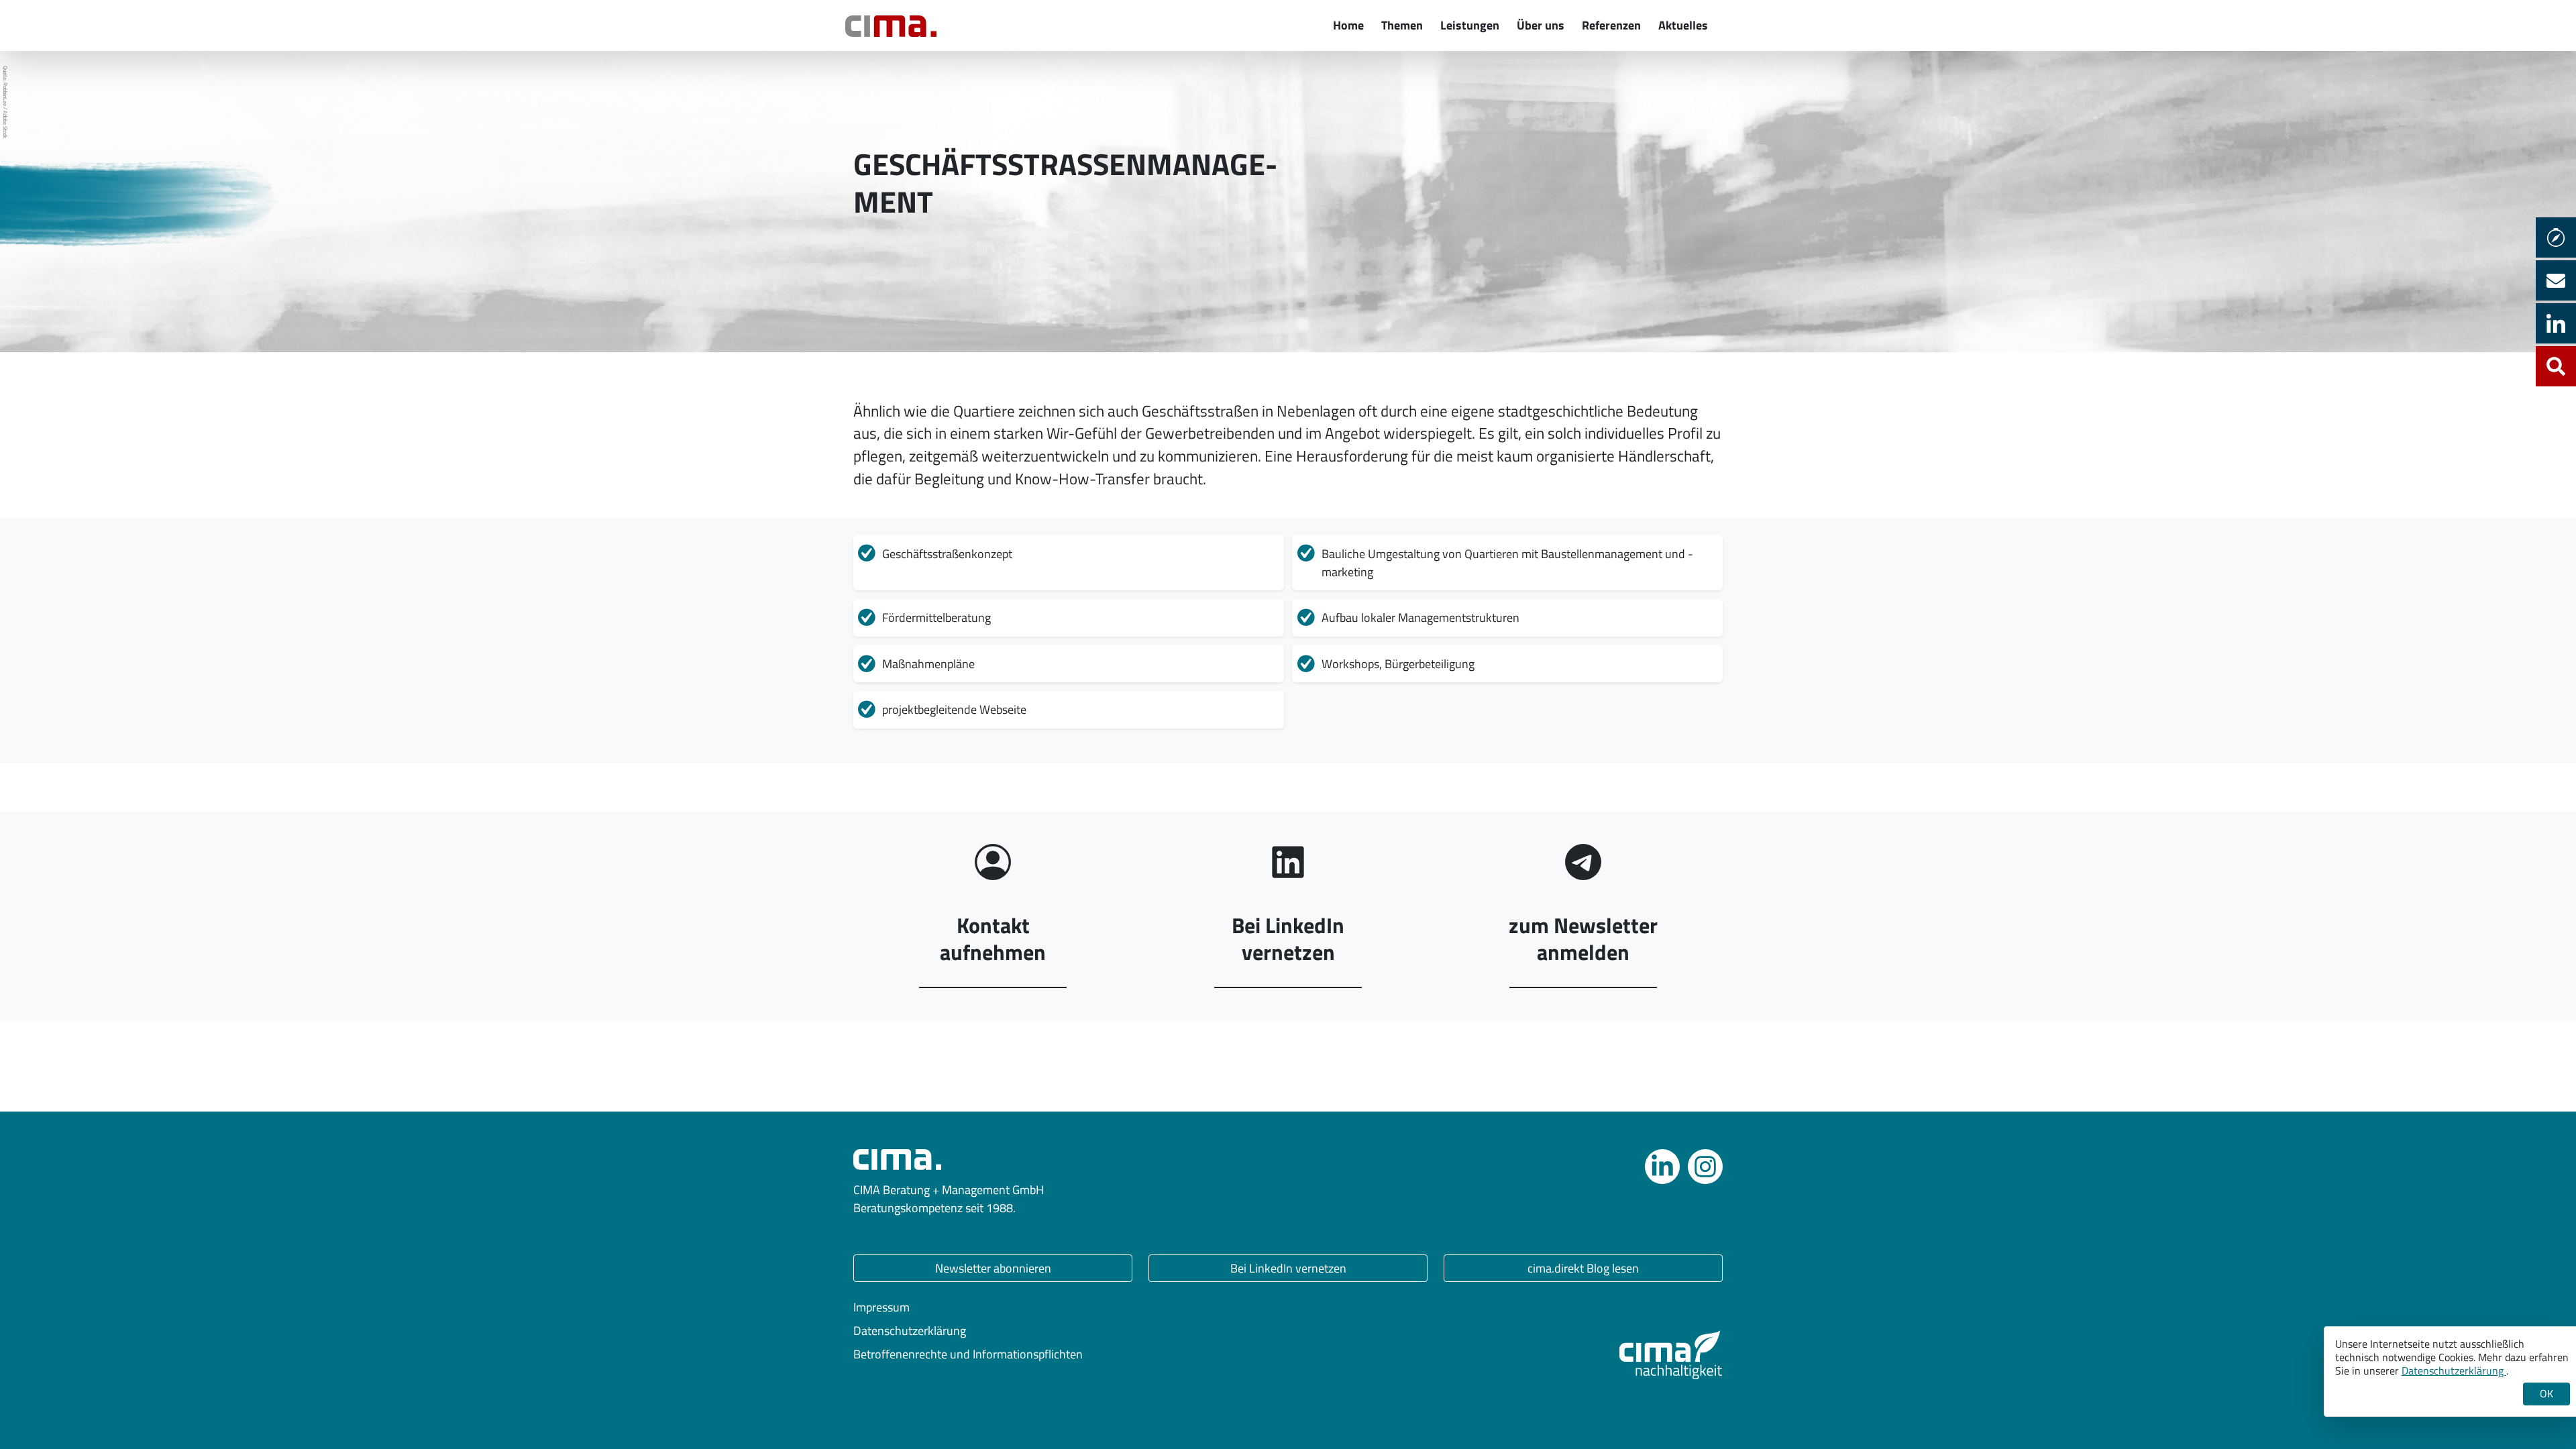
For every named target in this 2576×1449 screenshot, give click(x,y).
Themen (1402, 25)
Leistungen (1470, 25)
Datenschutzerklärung (910, 1331)
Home (1348, 25)
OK (2546, 1393)
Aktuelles (1683, 25)
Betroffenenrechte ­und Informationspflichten (968, 1354)
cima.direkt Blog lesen (1583, 1268)
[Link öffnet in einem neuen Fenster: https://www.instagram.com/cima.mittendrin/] (1705, 1167)
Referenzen (1611, 25)
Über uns (1541, 25)
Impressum (881, 1307)
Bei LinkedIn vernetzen (1288, 1268)
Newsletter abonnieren (993, 1268)
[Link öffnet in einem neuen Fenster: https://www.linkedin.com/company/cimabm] (1662, 1167)
